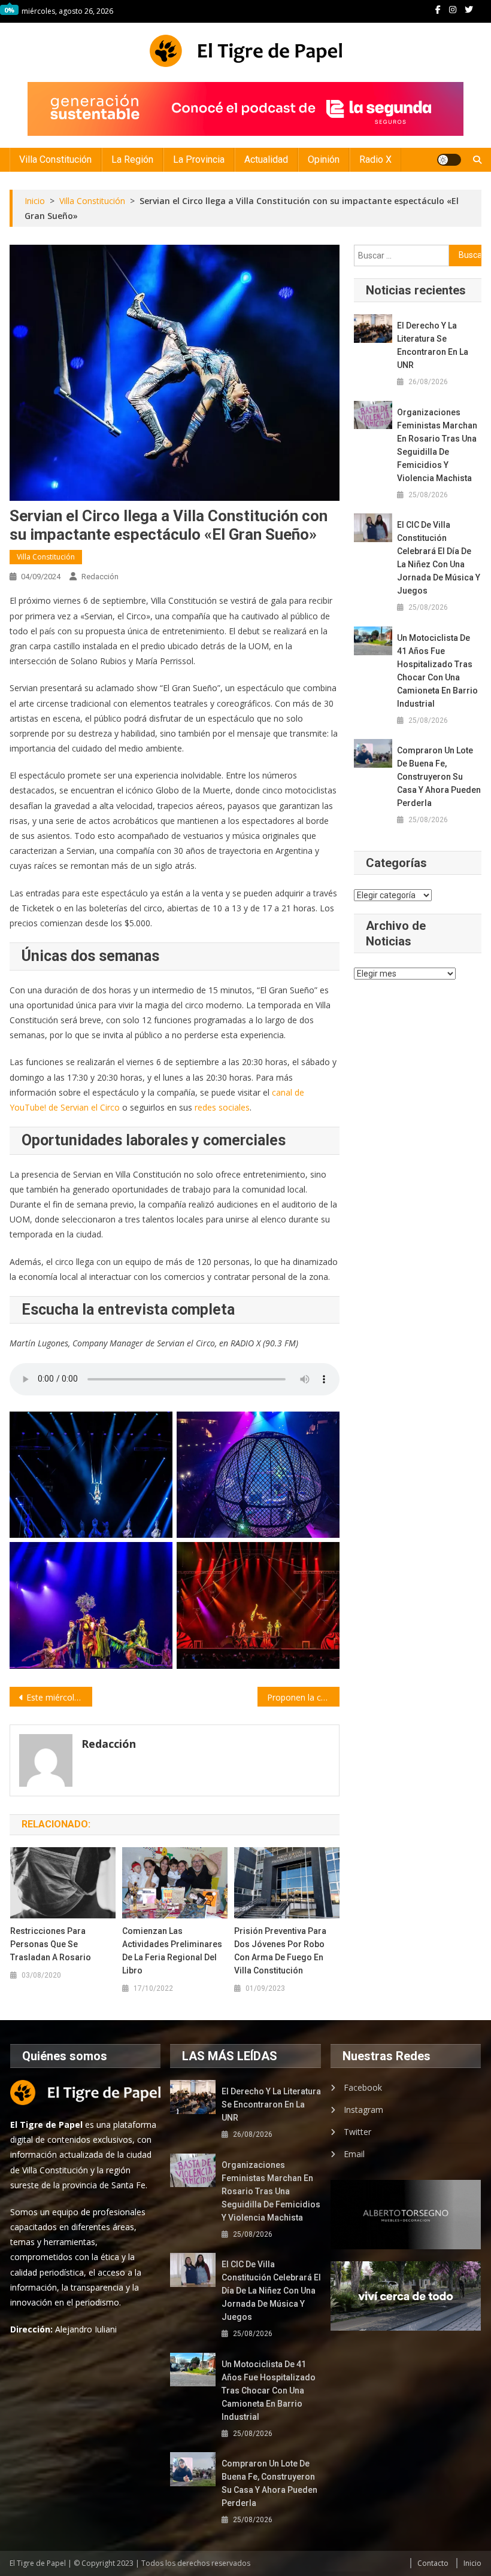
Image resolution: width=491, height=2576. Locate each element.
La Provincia (199, 159)
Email (354, 2154)
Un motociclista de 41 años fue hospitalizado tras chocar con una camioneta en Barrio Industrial (437, 671)
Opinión (324, 159)
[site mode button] (449, 160)
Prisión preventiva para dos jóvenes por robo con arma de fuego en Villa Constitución (280, 1951)
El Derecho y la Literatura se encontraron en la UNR (433, 345)
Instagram (363, 2110)
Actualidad (266, 159)
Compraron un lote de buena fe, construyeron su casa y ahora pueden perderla (439, 777)
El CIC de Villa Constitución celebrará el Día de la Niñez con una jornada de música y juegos (439, 558)
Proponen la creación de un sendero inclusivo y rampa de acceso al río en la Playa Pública (304, 1697)
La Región (132, 159)
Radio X (375, 159)
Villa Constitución (55, 159)
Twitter (357, 2132)
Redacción (100, 577)
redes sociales (222, 1107)
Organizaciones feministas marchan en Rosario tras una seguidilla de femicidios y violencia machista (437, 445)
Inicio (472, 2563)
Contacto (433, 2563)
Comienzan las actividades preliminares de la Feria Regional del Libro (172, 1951)
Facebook (363, 2087)
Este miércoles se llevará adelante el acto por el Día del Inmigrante (59, 1697)
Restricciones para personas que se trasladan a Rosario (51, 1944)
